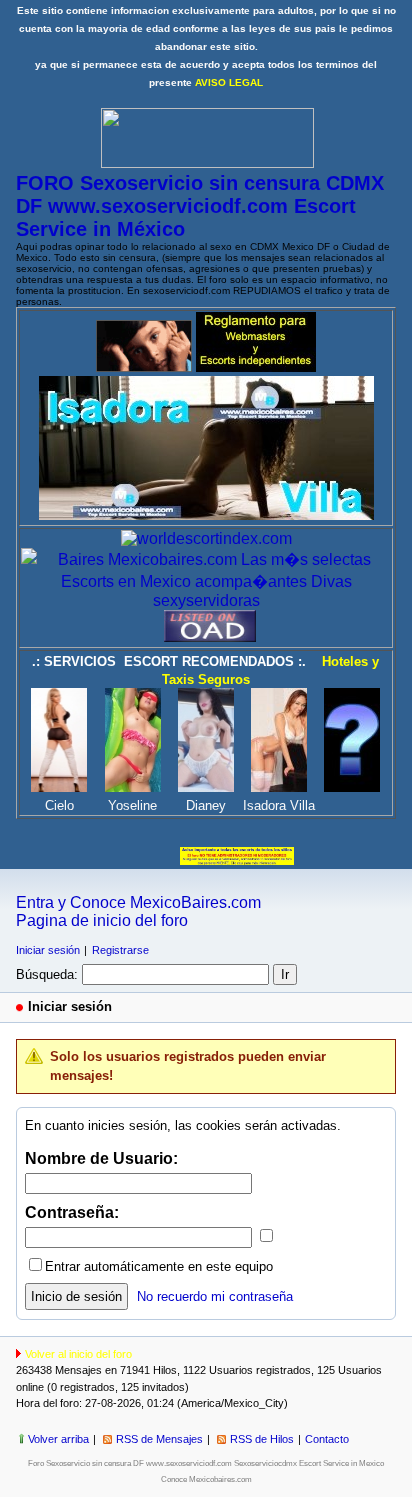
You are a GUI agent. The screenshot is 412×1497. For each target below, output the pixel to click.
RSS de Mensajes (159, 1439)
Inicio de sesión (76, 1296)
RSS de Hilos (262, 1439)
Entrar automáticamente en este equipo (159, 1266)
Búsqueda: (47, 974)
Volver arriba (58, 1439)
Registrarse (120, 950)
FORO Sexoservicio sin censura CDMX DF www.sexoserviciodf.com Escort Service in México (200, 206)
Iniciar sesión (48, 950)
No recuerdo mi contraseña (215, 1296)
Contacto (327, 1439)
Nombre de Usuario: (101, 1158)
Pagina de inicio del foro (102, 920)
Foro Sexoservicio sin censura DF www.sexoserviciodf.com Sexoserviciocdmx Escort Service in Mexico (206, 1463)
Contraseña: (72, 1212)
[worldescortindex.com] (206, 538)
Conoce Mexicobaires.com (206, 1479)
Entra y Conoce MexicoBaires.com (138, 902)
